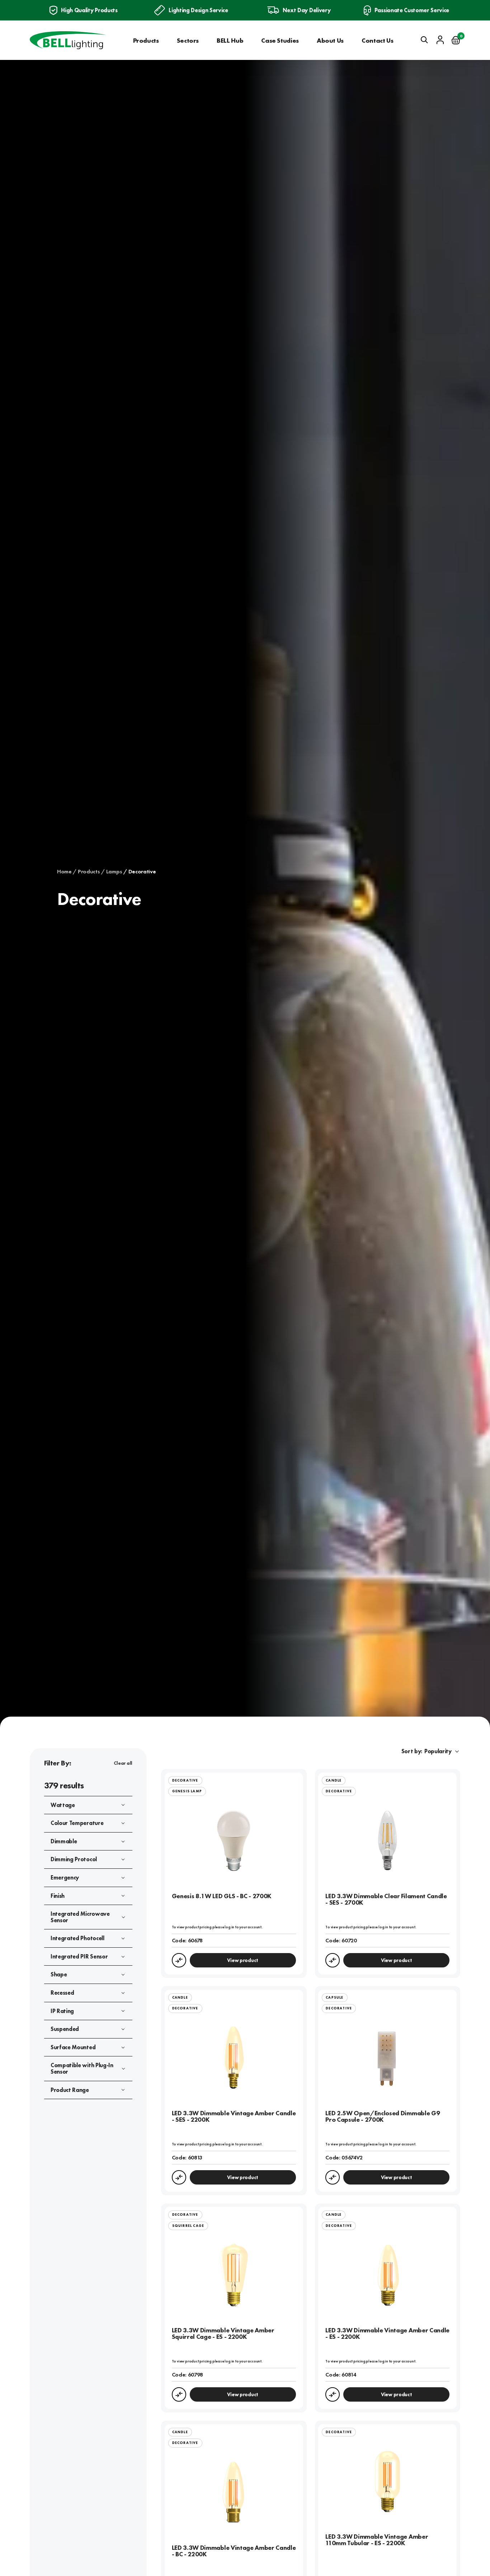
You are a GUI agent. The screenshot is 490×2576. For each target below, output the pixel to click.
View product (243, 1960)
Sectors (188, 40)
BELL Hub (230, 40)
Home (64, 872)
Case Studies (280, 40)
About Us (330, 40)
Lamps (114, 872)
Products (146, 40)
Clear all (123, 1763)
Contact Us (377, 40)
